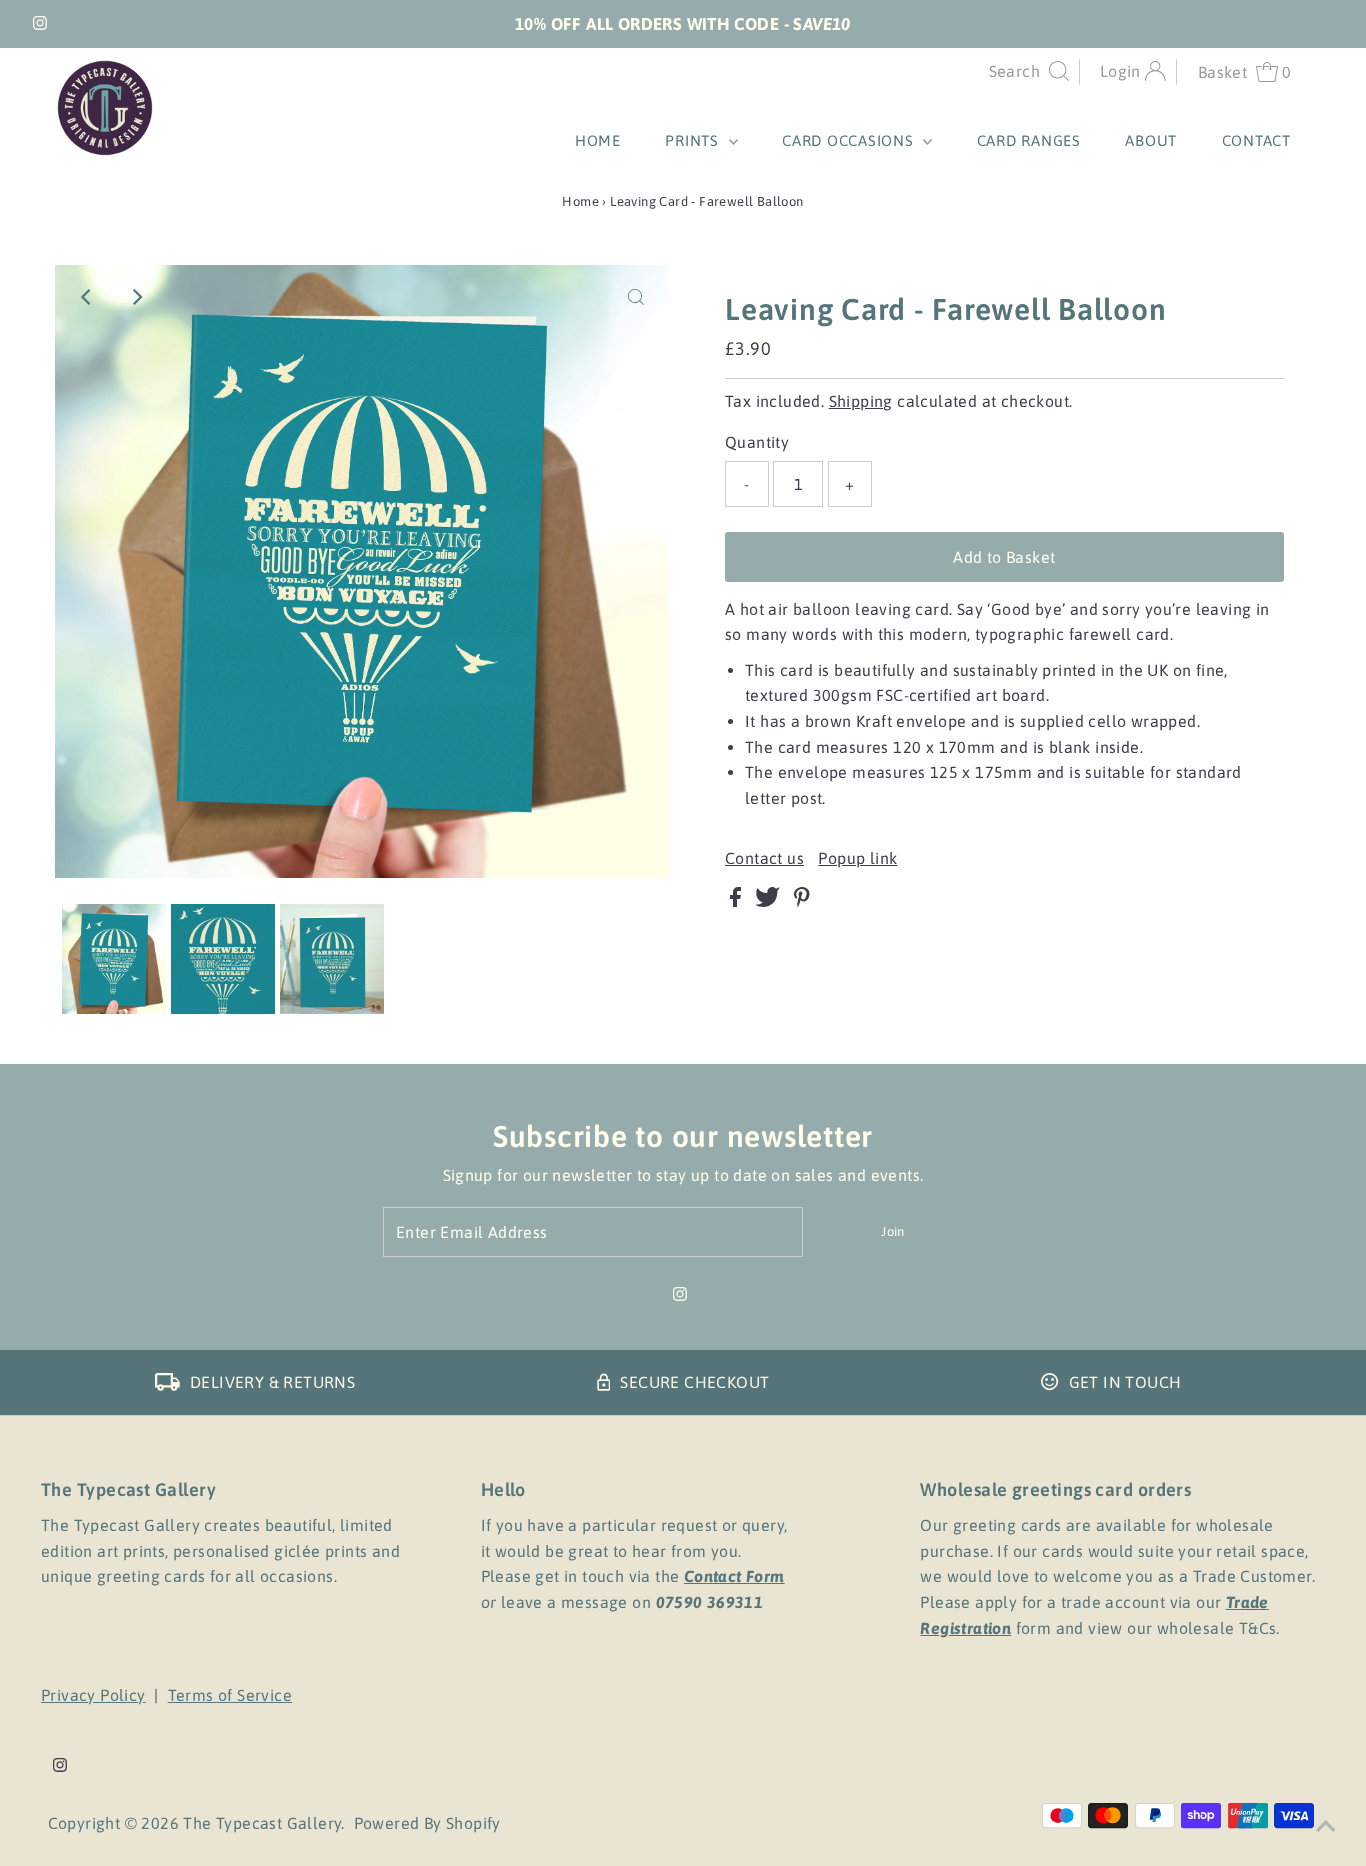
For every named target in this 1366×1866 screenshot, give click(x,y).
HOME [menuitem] (598, 140)
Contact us (764, 858)
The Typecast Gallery (262, 1823)
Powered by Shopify (427, 1823)
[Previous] (87, 297)
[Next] (136, 297)
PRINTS (694, 140)
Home (580, 201)
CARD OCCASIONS (850, 140)
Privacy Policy (93, 1695)
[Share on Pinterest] (802, 901)
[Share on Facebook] (737, 901)
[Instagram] (40, 24)
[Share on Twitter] (769, 901)
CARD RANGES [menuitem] (1029, 140)
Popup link (857, 858)
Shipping (861, 401)
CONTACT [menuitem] (1256, 140)
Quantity (757, 442)
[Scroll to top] (1326, 1826)
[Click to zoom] (636, 297)
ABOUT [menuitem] (1151, 140)
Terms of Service (230, 1695)
